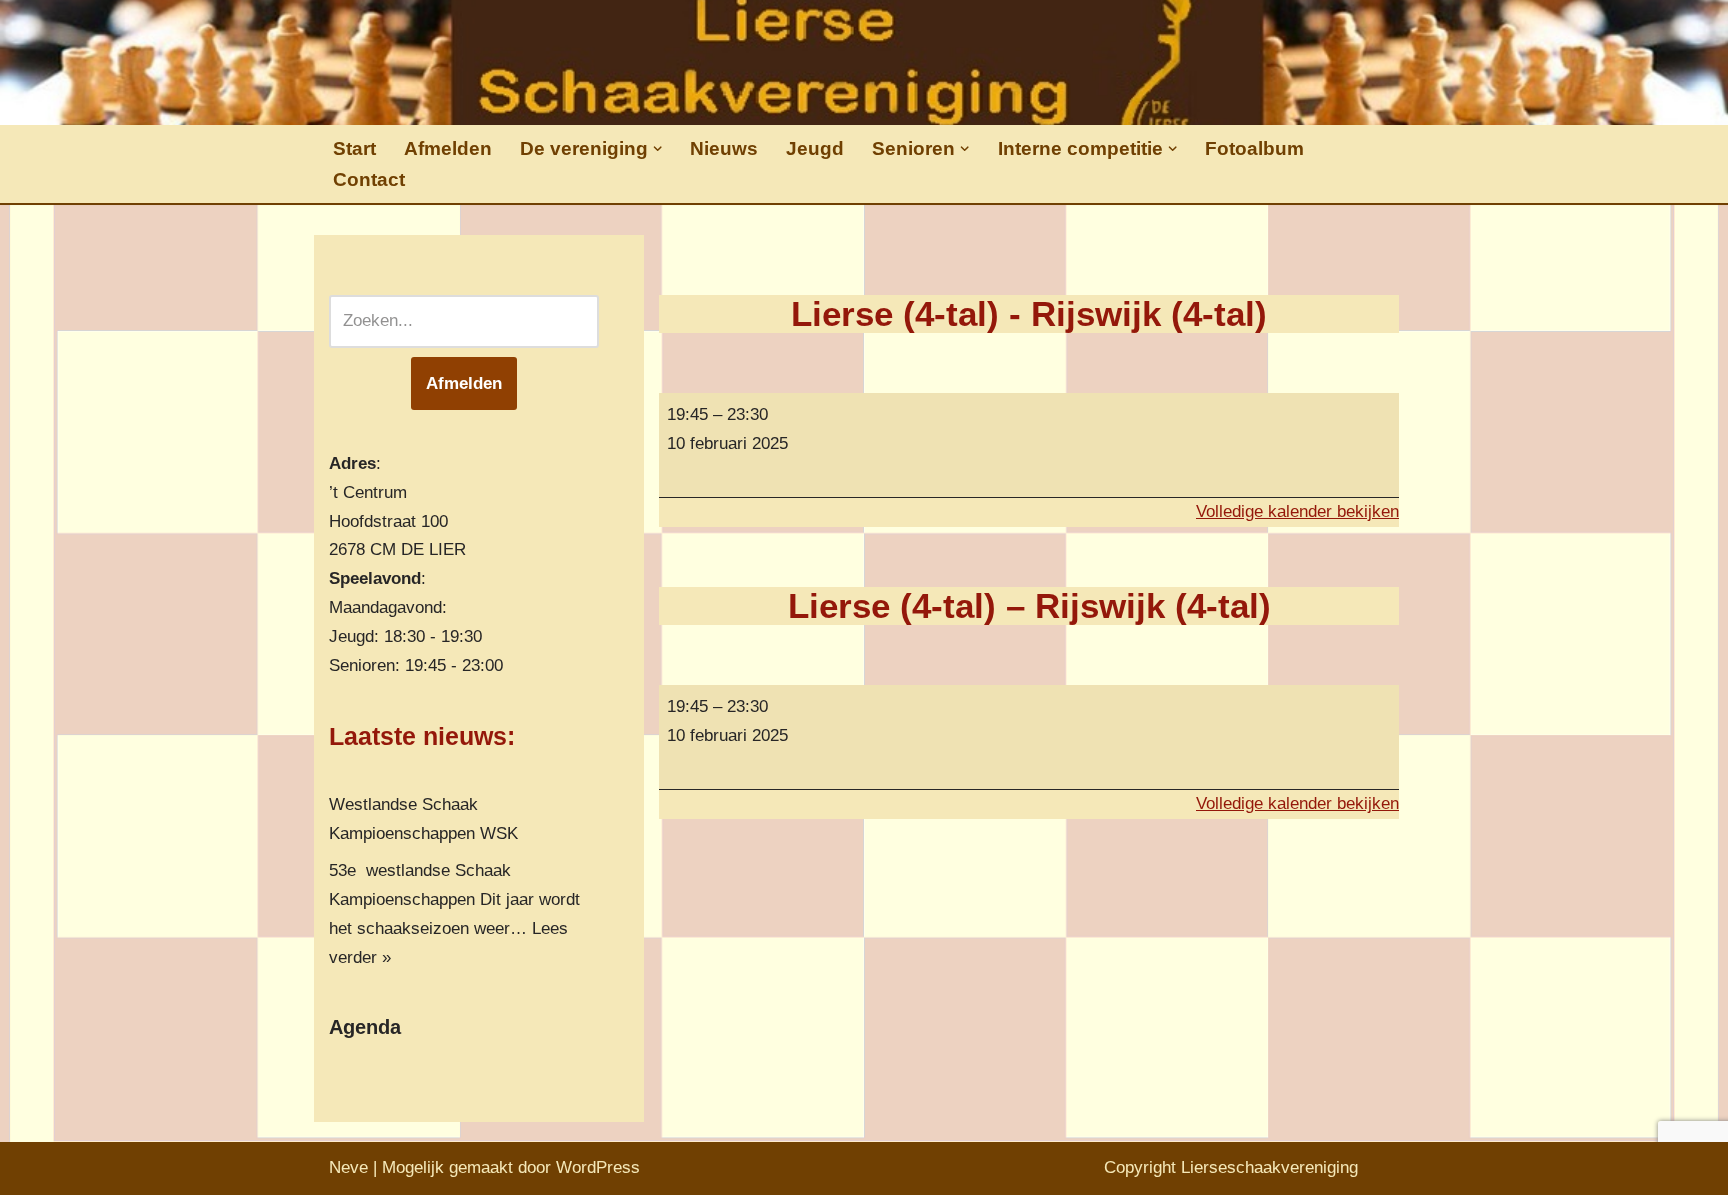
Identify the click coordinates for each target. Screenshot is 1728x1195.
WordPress (598, 1167)
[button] (657, 148)
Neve (348, 1167)
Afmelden (448, 148)
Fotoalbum (1254, 148)
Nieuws (724, 148)
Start (354, 148)
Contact (369, 179)
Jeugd (815, 148)
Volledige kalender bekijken (1297, 511)
